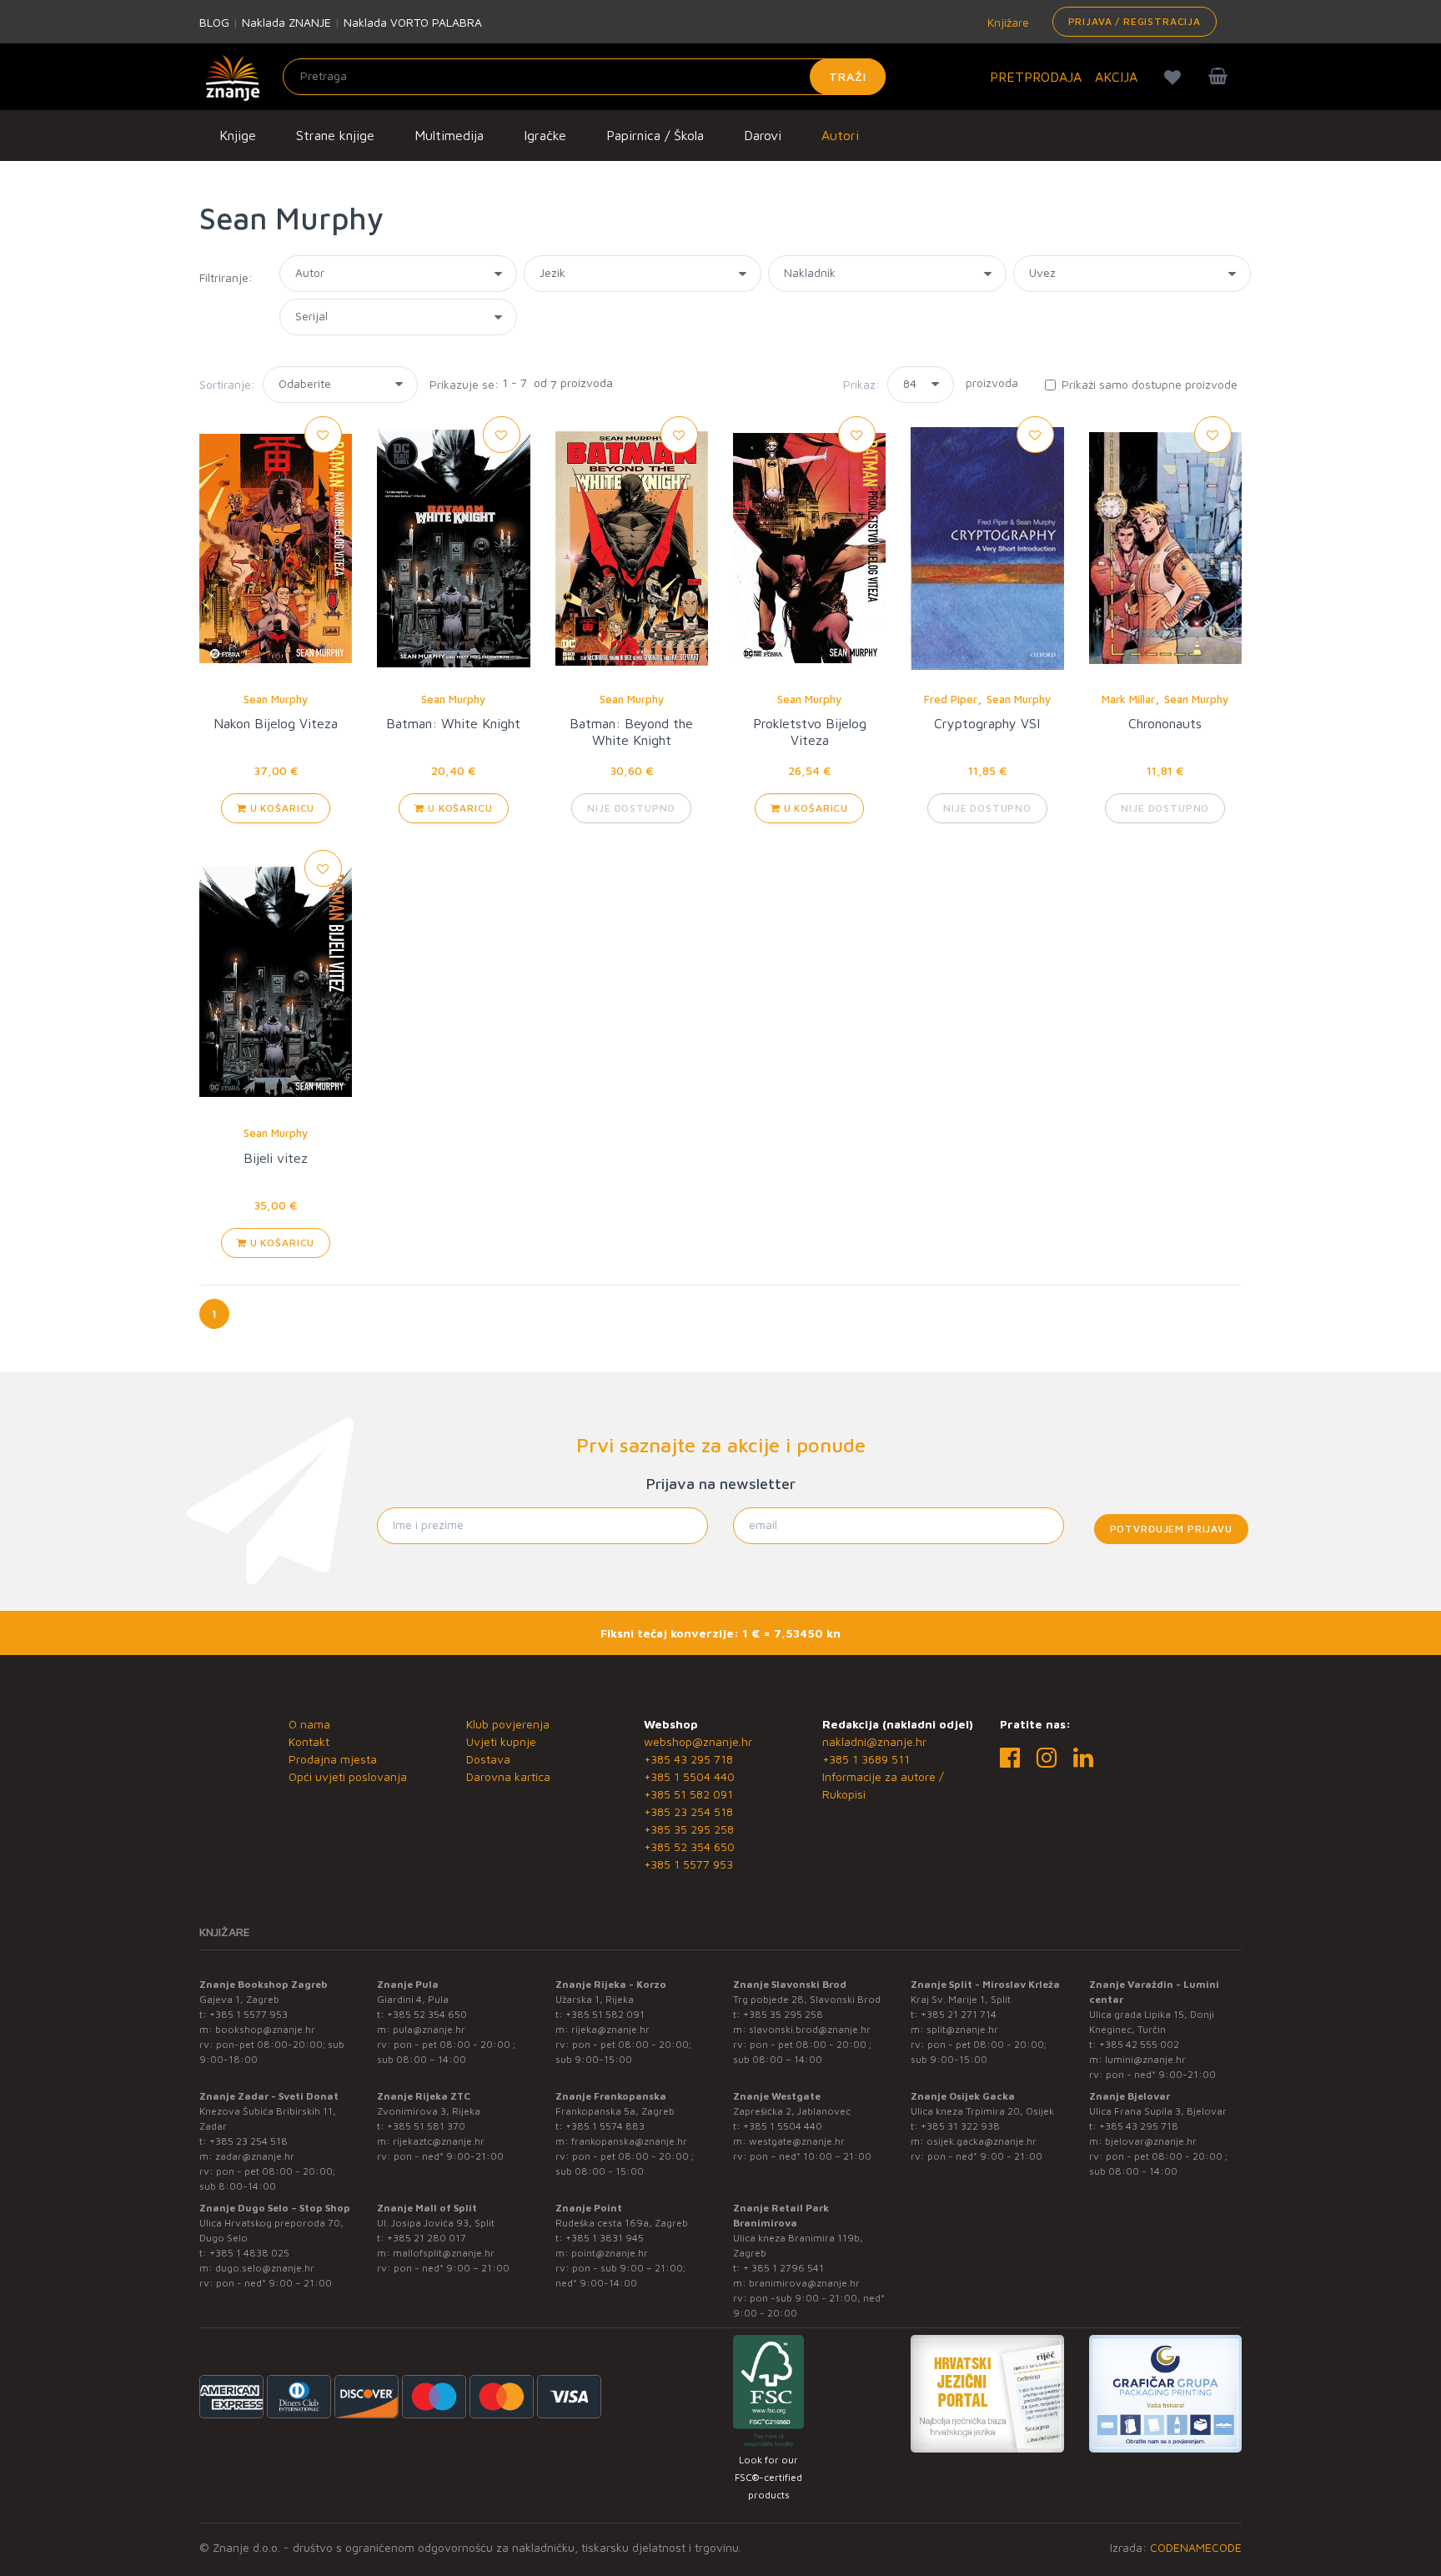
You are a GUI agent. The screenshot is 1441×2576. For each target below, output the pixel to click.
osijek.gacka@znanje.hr (982, 2141)
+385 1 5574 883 (605, 2126)
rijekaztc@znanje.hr (439, 2141)
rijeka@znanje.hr (610, 2029)
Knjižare (1007, 22)
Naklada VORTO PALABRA (413, 22)
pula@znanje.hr (429, 2029)
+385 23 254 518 (688, 1811)
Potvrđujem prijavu (1171, 1529)
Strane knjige (335, 135)
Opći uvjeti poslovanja (348, 1776)
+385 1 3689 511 (866, 1759)
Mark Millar (1128, 699)
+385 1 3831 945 (605, 2238)
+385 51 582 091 (688, 1794)
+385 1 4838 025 (249, 2253)
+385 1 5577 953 (688, 1864)
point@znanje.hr (610, 2253)
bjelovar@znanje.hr (1151, 2141)
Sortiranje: (227, 384)
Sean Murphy (276, 699)
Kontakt (309, 1741)
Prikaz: (861, 384)
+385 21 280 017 (427, 2238)
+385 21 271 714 (959, 2014)
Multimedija (449, 135)
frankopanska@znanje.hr (629, 2141)
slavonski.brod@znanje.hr (810, 2029)
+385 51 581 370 (426, 2126)
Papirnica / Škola (655, 135)
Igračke (545, 135)
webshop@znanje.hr (698, 1741)
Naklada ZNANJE (286, 22)
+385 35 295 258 (689, 1829)
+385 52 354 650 (689, 1846)
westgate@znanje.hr (797, 2141)
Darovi (763, 135)
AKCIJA (1116, 77)
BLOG (214, 22)
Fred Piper (951, 699)
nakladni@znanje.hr (874, 1741)
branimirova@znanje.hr (804, 2283)
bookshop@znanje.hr (265, 2029)
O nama (309, 1724)
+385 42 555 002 (1139, 2044)
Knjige (238, 135)
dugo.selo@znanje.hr (265, 2268)
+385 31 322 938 (960, 2126)
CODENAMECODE (1196, 2547)
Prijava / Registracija (1135, 21)
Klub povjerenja (508, 1724)
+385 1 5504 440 (689, 1776)
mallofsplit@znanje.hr (444, 2253)
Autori (840, 135)
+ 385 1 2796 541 (783, 2268)
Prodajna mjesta (333, 1759)
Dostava (488, 1759)
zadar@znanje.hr (255, 2156)
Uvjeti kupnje (501, 1741)
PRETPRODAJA (1036, 77)
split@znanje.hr (962, 2029)
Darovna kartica (508, 1776)
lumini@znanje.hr (1145, 2059)
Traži (848, 76)
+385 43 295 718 (688, 1759)
